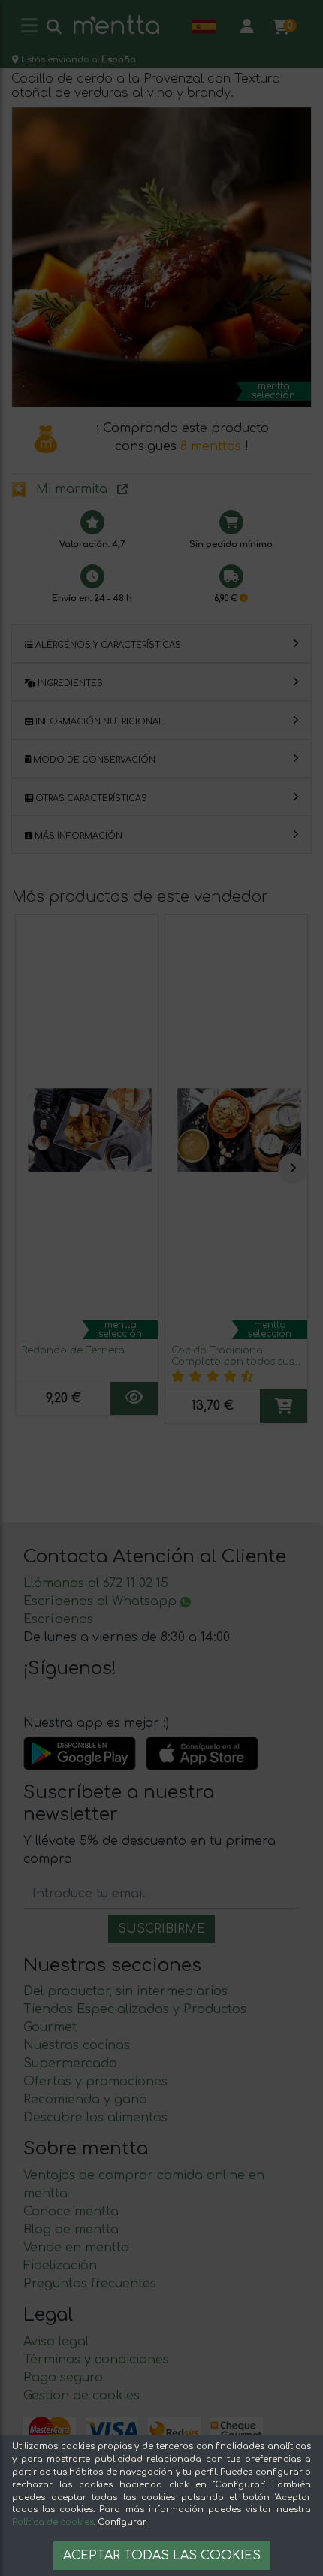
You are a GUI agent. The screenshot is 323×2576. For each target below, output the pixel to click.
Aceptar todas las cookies (162, 2556)
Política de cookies (53, 2522)
